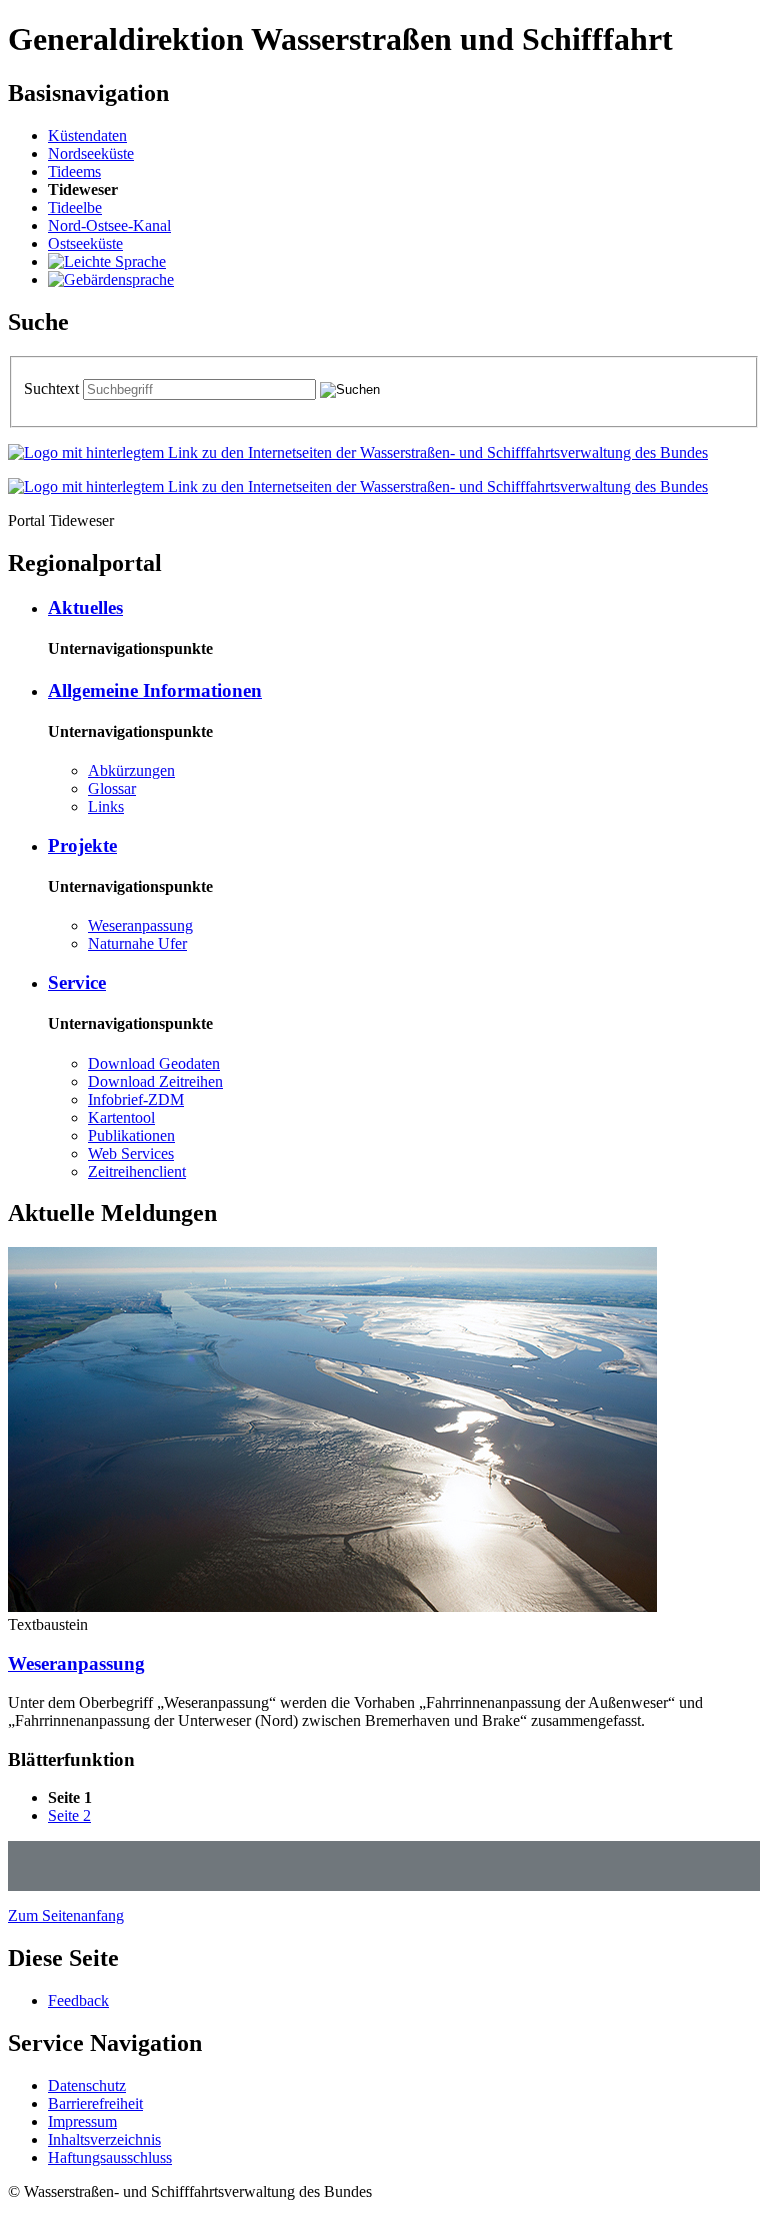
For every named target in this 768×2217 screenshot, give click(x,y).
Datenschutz (87, 2085)
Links (106, 806)
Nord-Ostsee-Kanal (109, 225)
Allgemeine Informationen (155, 690)
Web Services (131, 1153)
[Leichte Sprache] (107, 261)
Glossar (112, 788)
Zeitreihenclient (137, 1171)
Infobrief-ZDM (136, 1099)
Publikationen (131, 1135)
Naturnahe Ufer (137, 943)
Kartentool (121, 1117)
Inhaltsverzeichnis (104, 2139)
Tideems (74, 171)
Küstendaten (87, 135)
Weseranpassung (140, 925)
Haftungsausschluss (110, 2157)
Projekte (82, 845)
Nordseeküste (91, 153)
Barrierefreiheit (95, 2103)
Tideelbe (75, 207)
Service (77, 982)
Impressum (82, 2121)
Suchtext (53, 388)
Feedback (78, 2000)
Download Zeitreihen (155, 1081)
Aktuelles (85, 607)
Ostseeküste (85, 243)
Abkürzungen (131, 770)
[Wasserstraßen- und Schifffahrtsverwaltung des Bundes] (358, 452)
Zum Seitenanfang (66, 1915)
